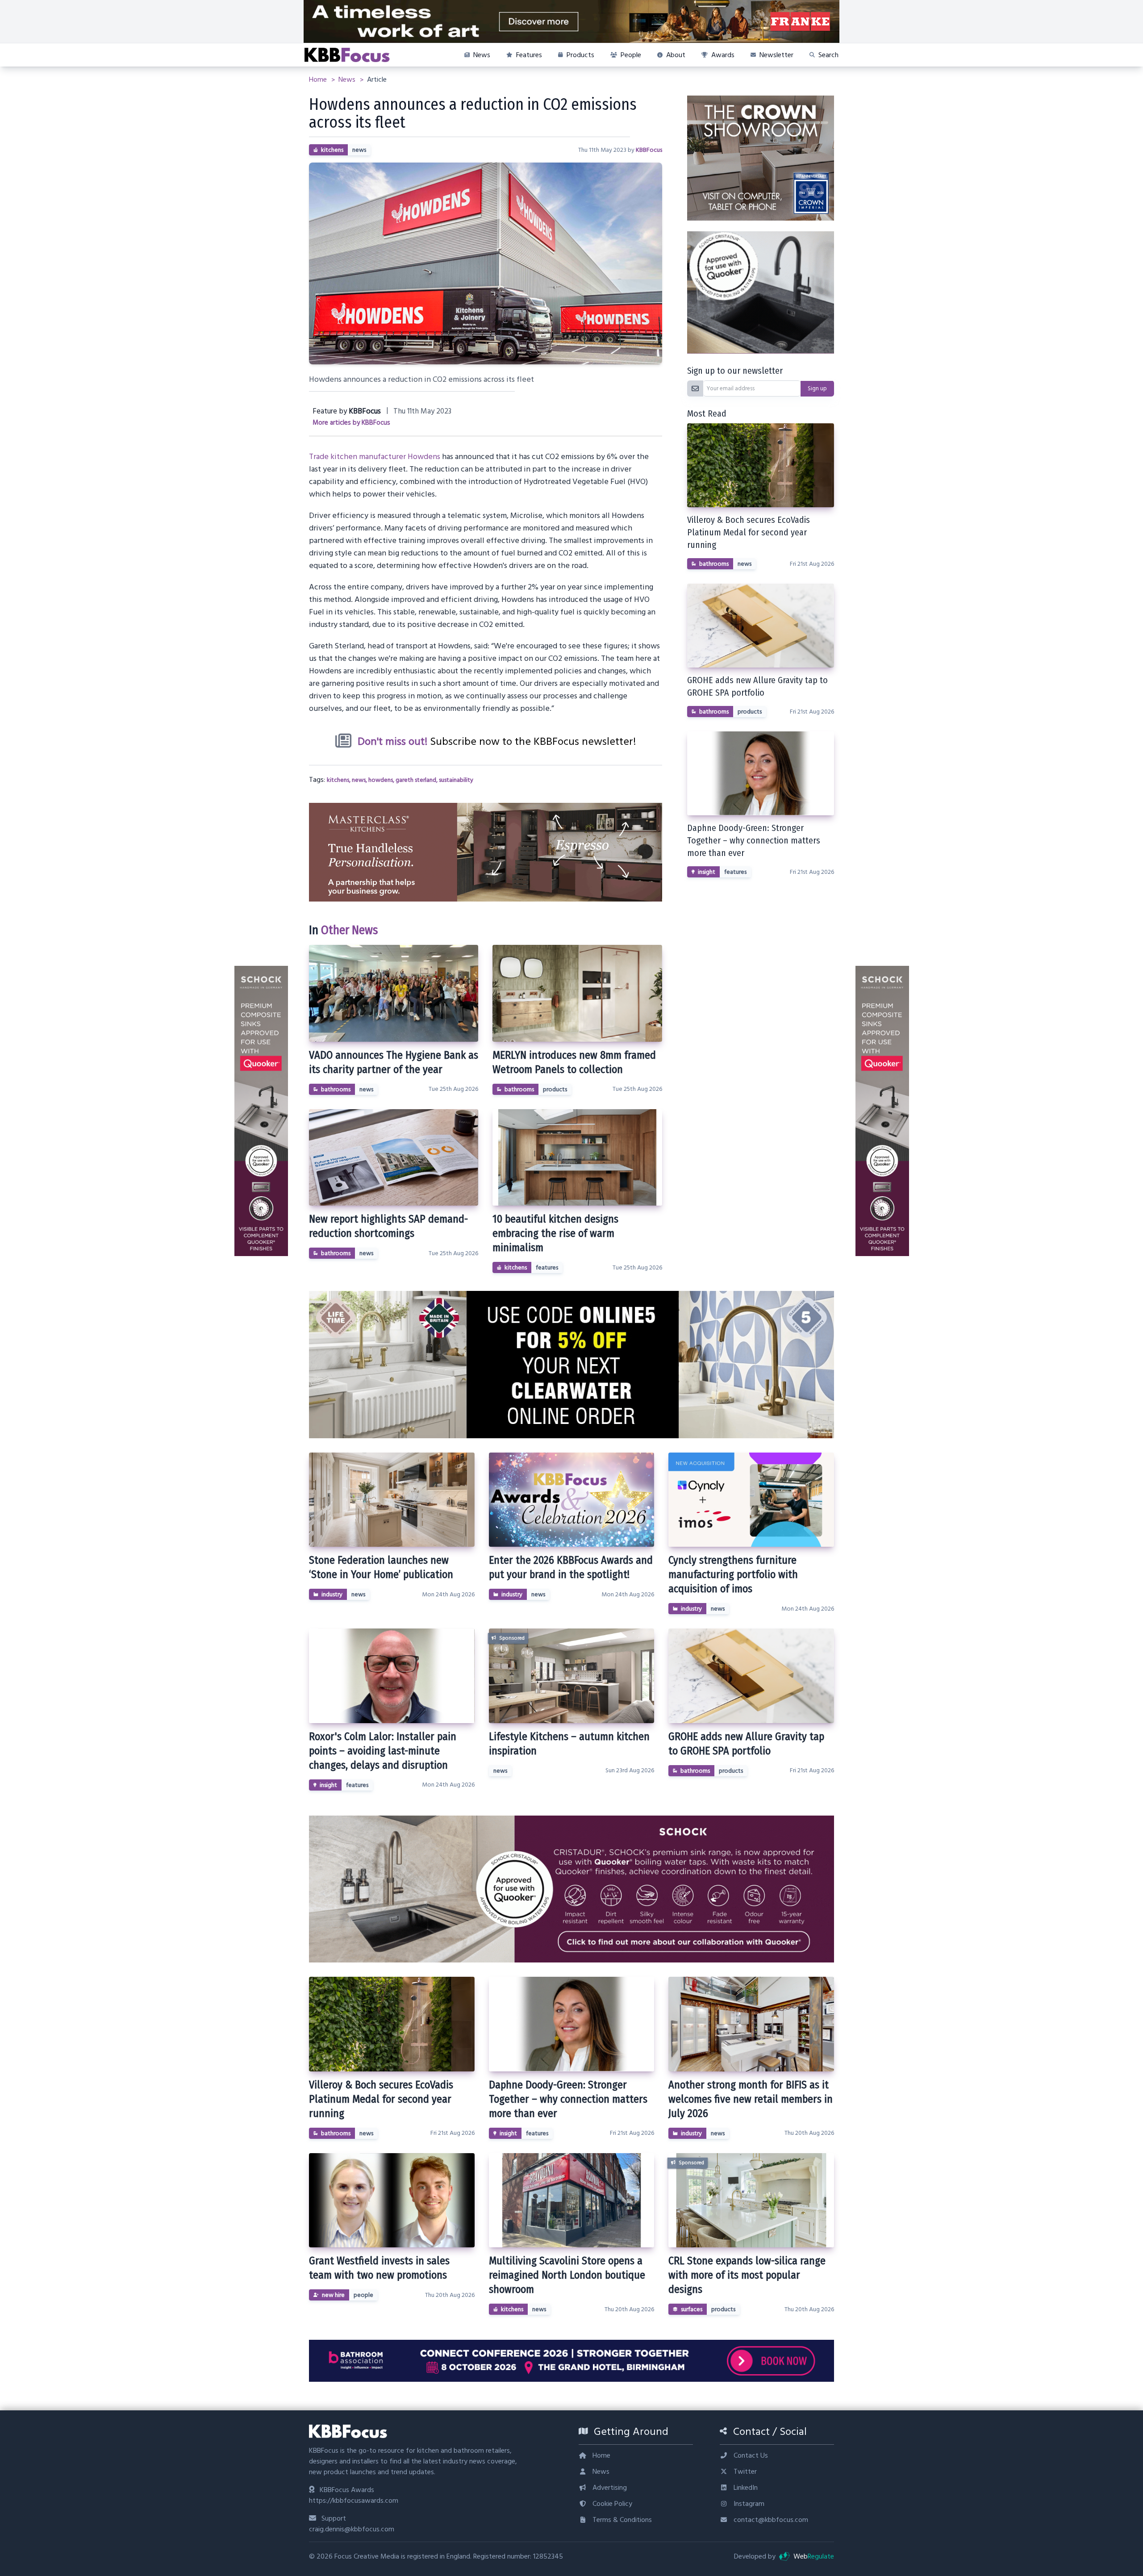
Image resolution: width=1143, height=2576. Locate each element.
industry (332, 1595)
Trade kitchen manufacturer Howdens (375, 457)
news (359, 150)
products (555, 1090)
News (348, 79)
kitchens (332, 150)
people (363, 2295)
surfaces (692, 2309)
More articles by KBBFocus (351, 423)
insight (707, 872)
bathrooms (336, 1090)
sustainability (456, 780)
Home (319, 79)
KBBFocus (649, 150)
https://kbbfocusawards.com (354, 2501)
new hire (333, 2295)
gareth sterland (416, 780)
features (547, 1268)
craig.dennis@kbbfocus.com (352, 2529)
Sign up (817, 388)
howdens (381, 780)
